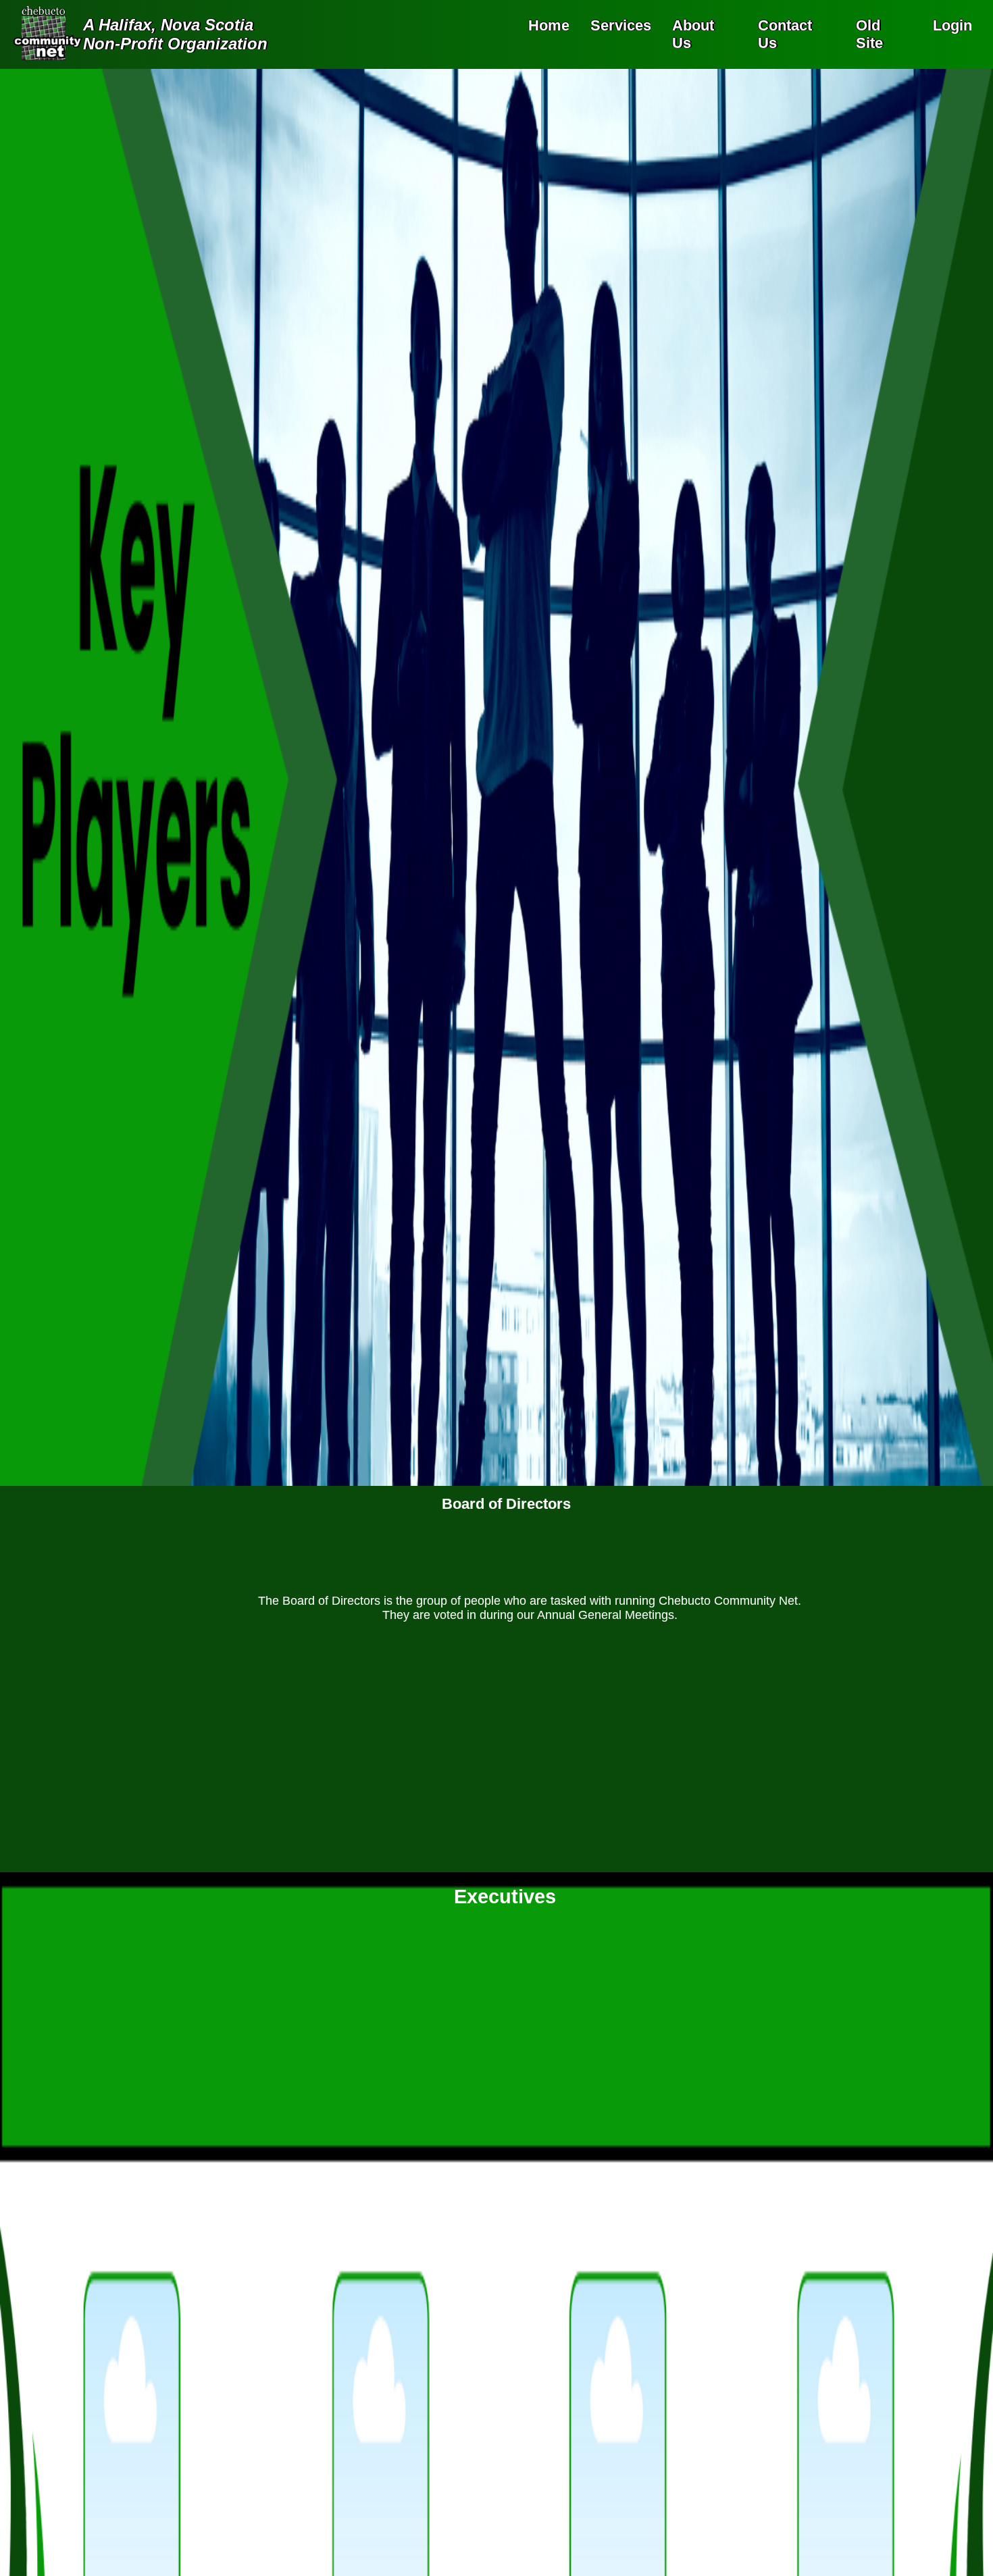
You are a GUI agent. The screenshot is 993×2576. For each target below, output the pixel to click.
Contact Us (785, 34)
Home (549, 25)
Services (621, 25)
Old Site (869, 34)
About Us (693, 34)
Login (952, 25)
